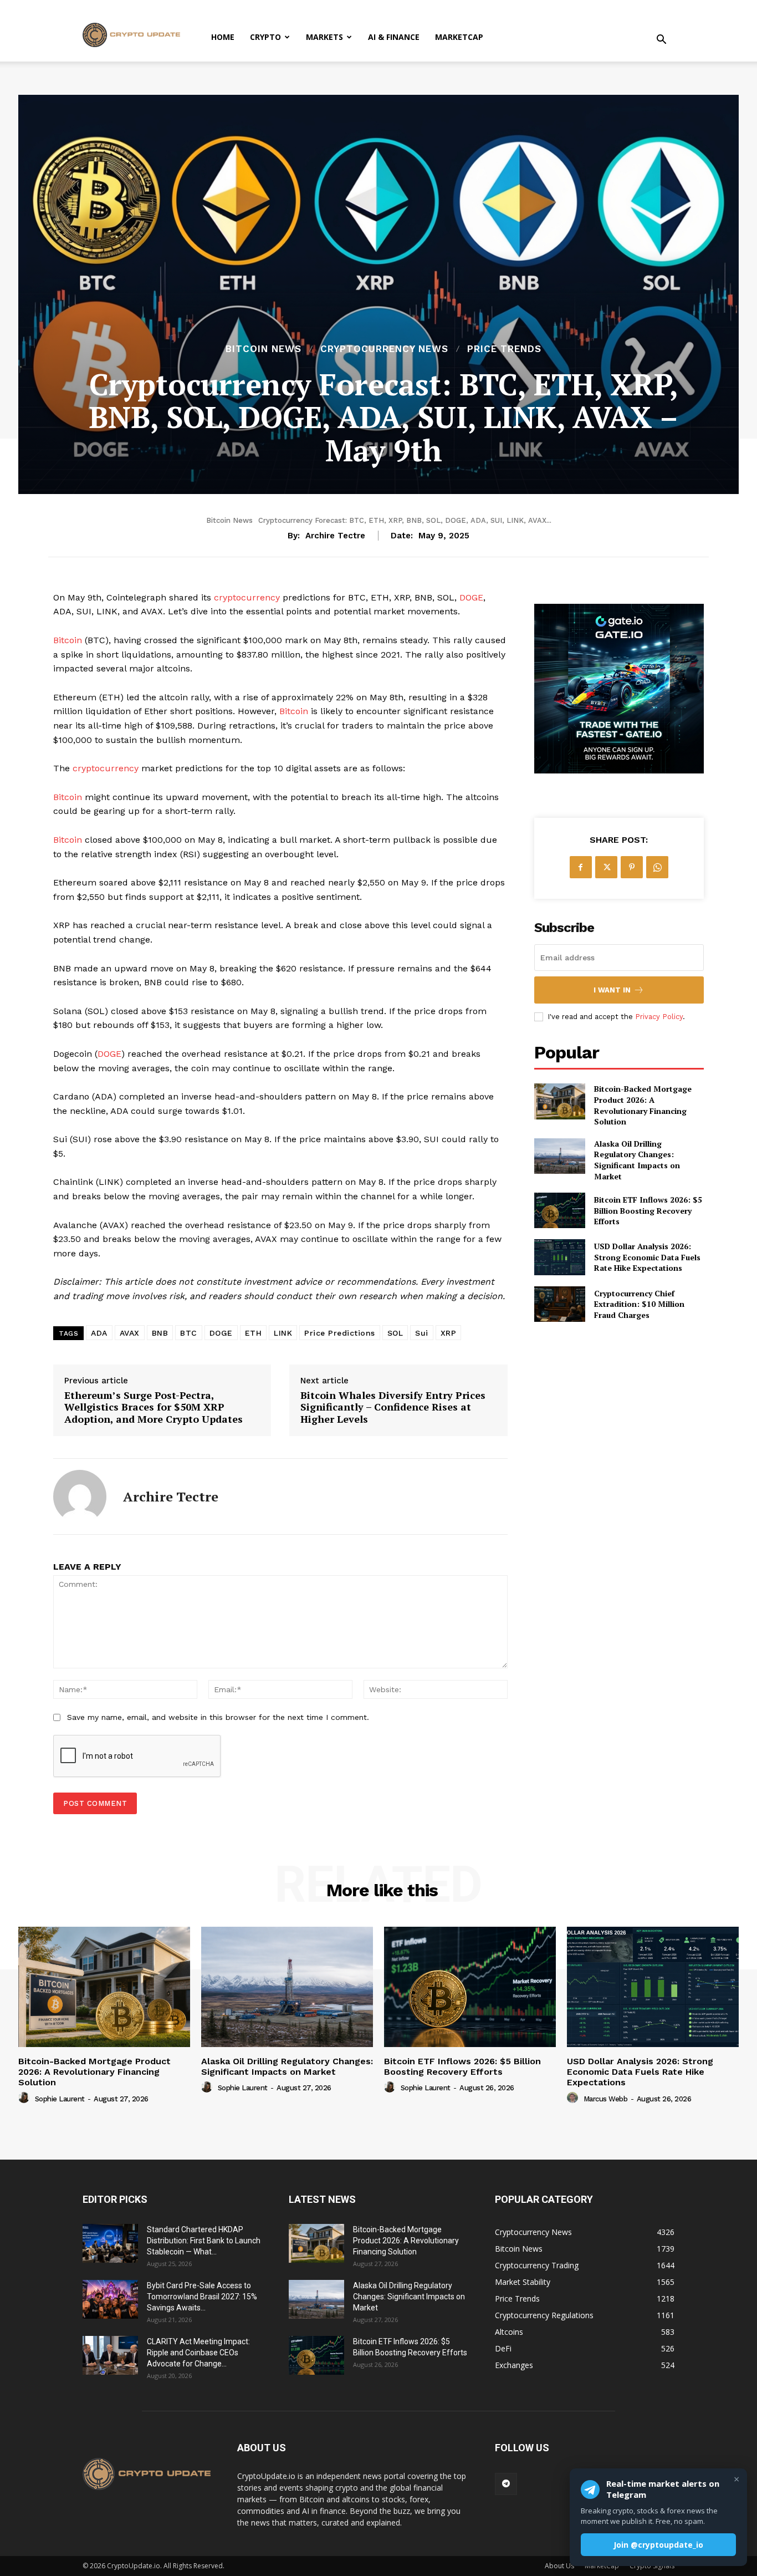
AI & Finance (394, 37)
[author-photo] (25, 2098)
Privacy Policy (659, 1017)
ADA (99, 1333)
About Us (559, 2566)
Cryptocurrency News (384, 349)
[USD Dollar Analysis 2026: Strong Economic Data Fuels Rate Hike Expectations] (560, 1257)
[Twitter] (606, 867)
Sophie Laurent (60, 2099)
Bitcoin (68, 640)
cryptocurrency (247, 597)
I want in (612, 990)
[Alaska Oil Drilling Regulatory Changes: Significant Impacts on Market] (560, 1156)
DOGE (471, 597)
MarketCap (459, 37)
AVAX (130, 1333)
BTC (189, 1333)
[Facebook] (581, 867)
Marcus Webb (606, 2099)
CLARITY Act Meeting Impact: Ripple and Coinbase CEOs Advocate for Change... (198, 2353)
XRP (449, 1333)
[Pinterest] (632, 867)
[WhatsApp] (657, 867)
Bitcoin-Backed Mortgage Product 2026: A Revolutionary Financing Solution (643, 1105)
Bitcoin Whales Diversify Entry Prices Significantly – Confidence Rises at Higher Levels (393, 1407)
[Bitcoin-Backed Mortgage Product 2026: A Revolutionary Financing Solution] (560, 1101)
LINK (283, 1333)
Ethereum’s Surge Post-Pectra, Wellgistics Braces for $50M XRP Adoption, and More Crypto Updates (154, 1407)
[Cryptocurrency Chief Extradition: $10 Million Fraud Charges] (560, 1304)
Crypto (265, 37)
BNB (160, 1333)
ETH (254, 1333)
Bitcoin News (264, 349)
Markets (324, 37)
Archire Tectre (335, 536)
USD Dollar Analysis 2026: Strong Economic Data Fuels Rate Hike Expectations (647, 1257)
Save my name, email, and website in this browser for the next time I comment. (218, 1717)
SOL (395, 1333)
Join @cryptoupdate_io (658, 2545)
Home (223, 37)
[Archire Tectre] (80, 1496)
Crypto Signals (652, 2566)
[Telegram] (506, 2484)
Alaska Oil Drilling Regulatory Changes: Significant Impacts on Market (637, 1160)
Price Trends (504, 349)
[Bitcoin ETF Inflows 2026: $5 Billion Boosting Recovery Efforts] (560, 1210)
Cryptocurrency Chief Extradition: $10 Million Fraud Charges (639, 1304)
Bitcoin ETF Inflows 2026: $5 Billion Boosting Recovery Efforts (648, 1210)
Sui (422, 1333)
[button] (661, 41)
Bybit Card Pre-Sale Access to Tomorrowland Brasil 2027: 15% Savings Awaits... (202, 2297)
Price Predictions (340, 1333)
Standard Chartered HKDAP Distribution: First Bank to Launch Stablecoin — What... (204, 2241)
